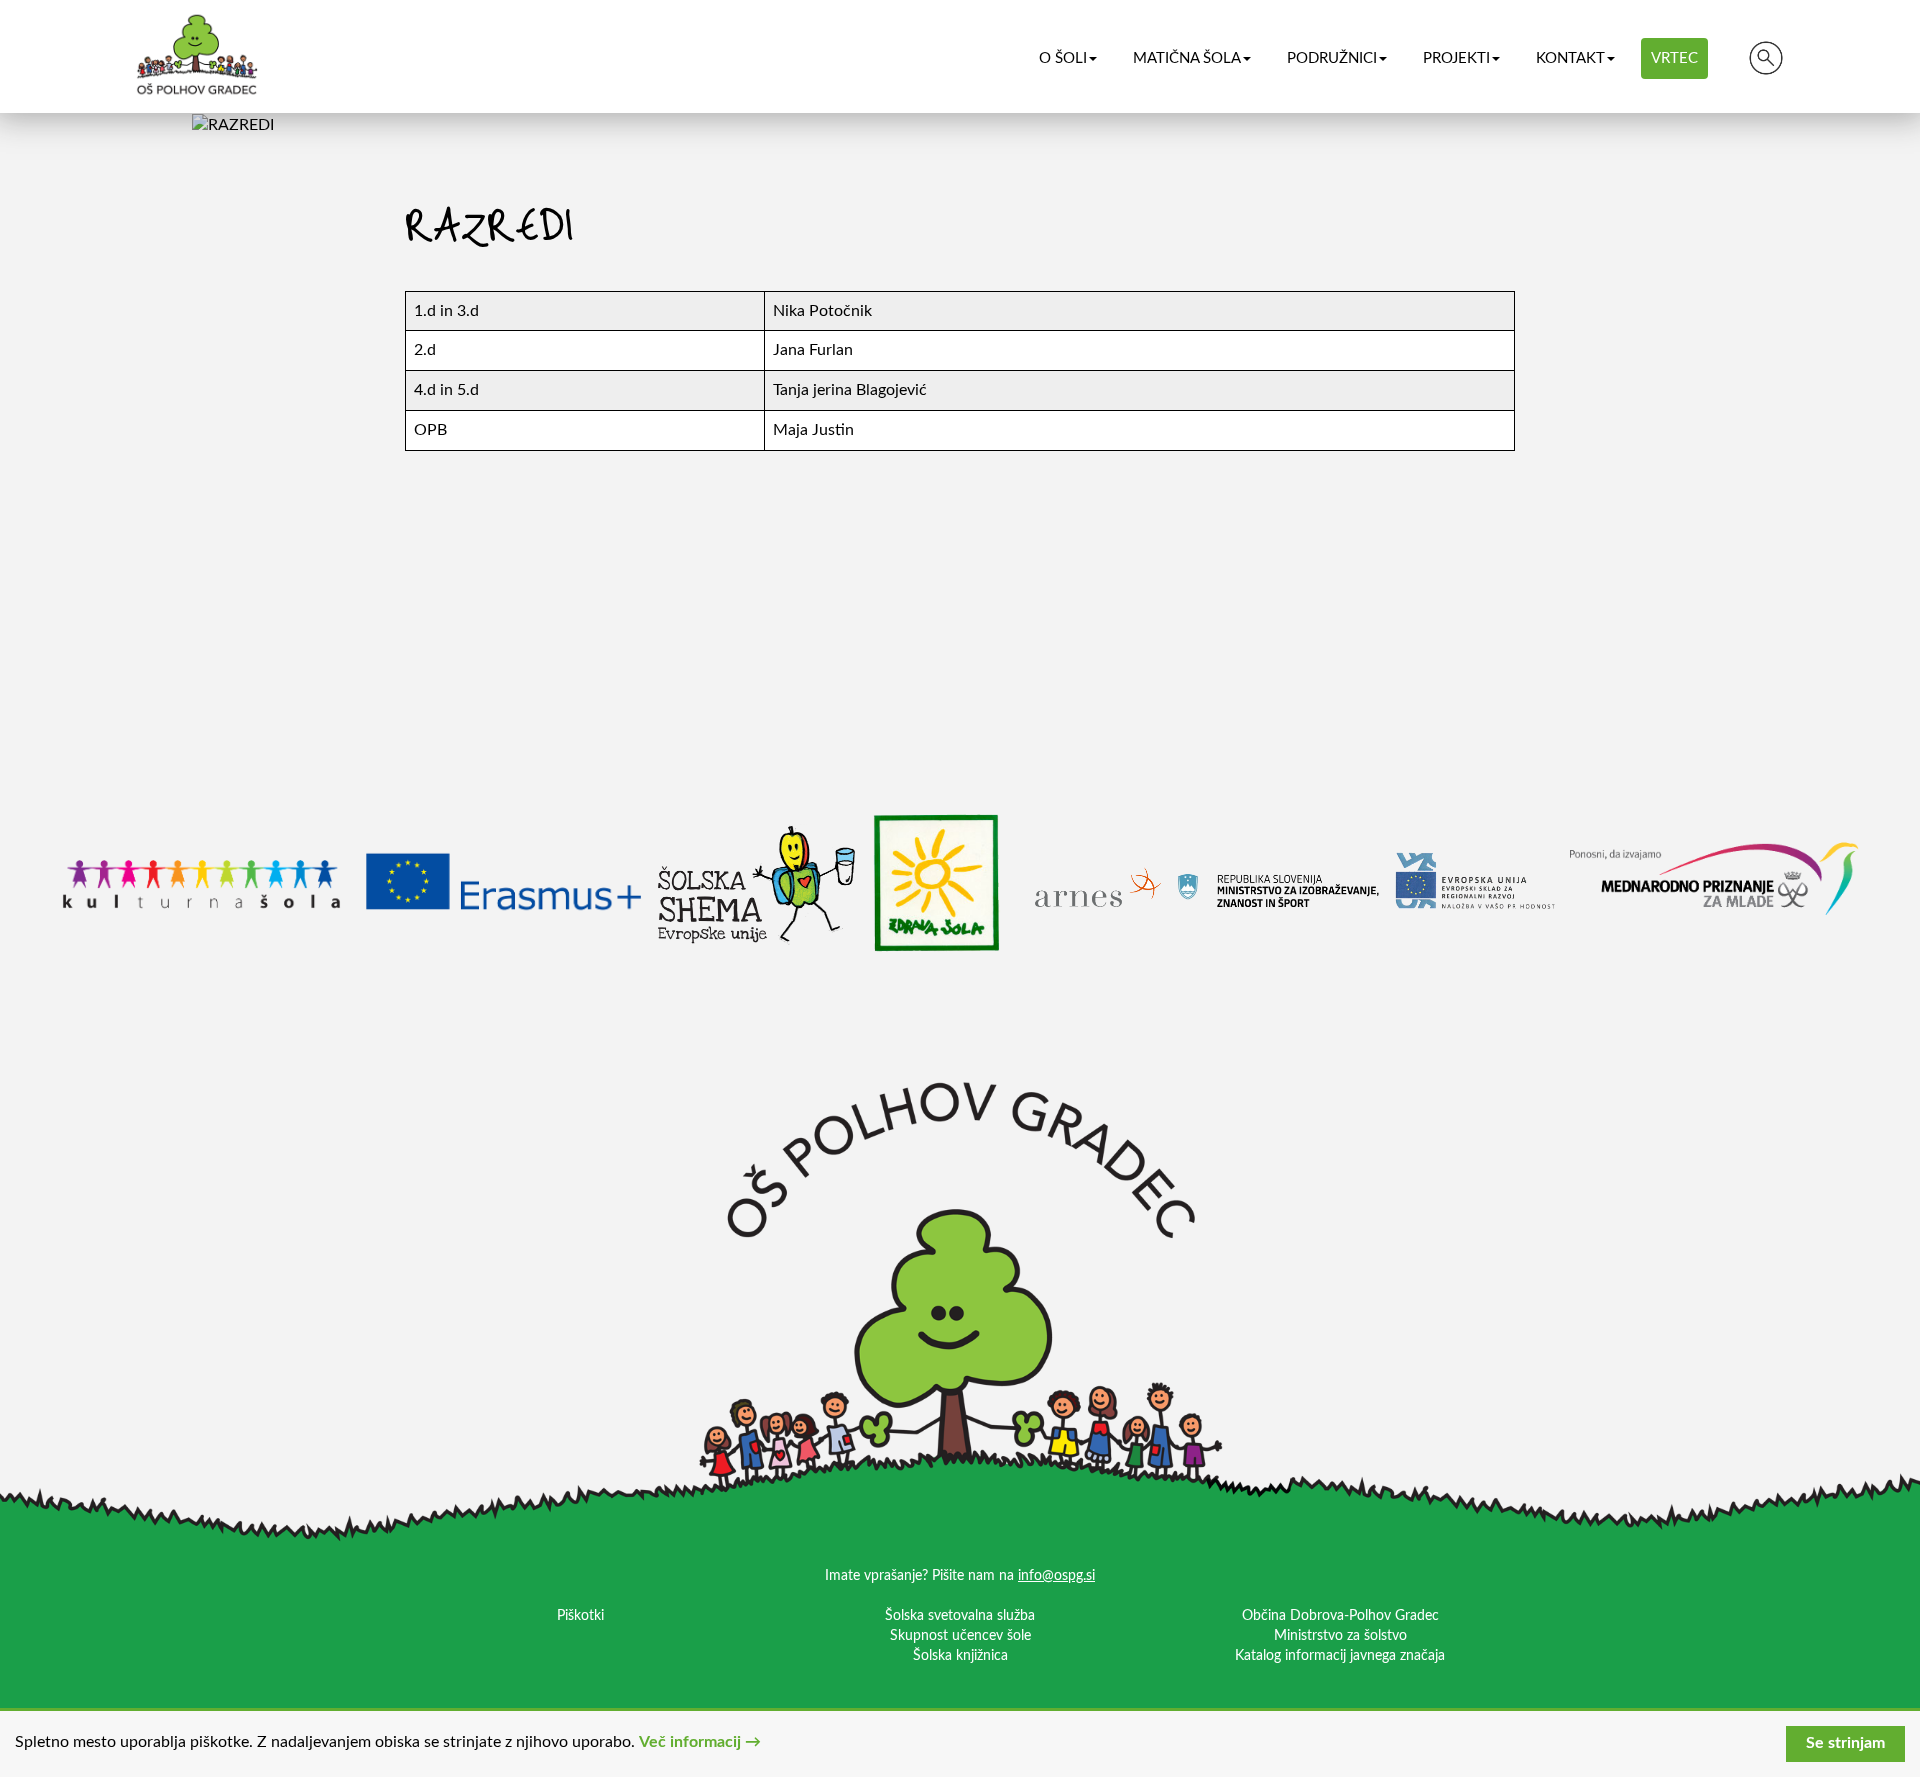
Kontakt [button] (1570, 58)
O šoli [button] (1063, 58)
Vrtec (1674, 58)
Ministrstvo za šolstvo (1340, 1636)
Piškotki (580, 1616)
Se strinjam (1845, 1743)
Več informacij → (700, 1742)
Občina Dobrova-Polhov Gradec (1340, 1616)
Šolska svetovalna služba (960, 1616)
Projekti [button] (1456, 58)
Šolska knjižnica (960, 1656)
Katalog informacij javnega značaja (1340, 1656)
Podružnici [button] (1332, 58)
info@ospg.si (1056, 1576)
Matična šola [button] (1187, 58)
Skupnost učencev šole (960, 1636)
